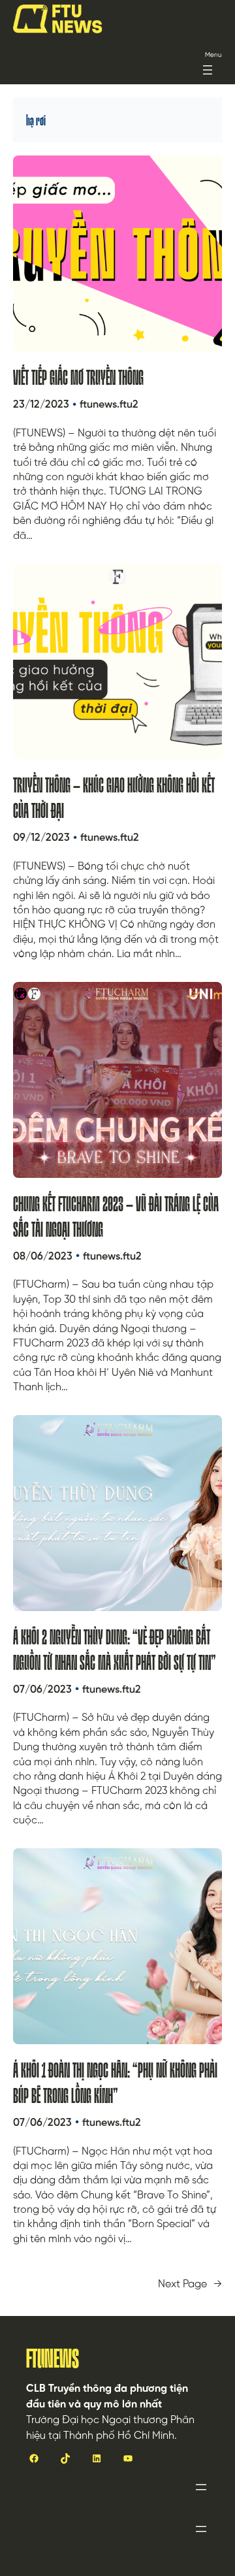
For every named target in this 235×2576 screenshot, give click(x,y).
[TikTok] (65, 2458)
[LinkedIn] (97, 2458)
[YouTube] (128, 2458)
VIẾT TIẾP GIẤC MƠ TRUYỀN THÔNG (78, 377)
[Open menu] (208, 70)
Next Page (190, 2285)
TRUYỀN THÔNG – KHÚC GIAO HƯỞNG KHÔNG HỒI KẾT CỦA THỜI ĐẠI (114, 798)
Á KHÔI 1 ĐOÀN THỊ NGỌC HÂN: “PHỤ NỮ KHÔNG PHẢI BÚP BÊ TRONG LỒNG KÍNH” (115, 2083)
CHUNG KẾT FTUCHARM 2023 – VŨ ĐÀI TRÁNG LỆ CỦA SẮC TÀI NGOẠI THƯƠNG (116, 1217)
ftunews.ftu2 (109, 405)
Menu (213, 55)
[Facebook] (34, 2458)
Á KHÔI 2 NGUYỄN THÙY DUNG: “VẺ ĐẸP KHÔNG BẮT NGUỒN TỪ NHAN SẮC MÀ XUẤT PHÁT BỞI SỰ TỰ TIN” (115, 1650)
